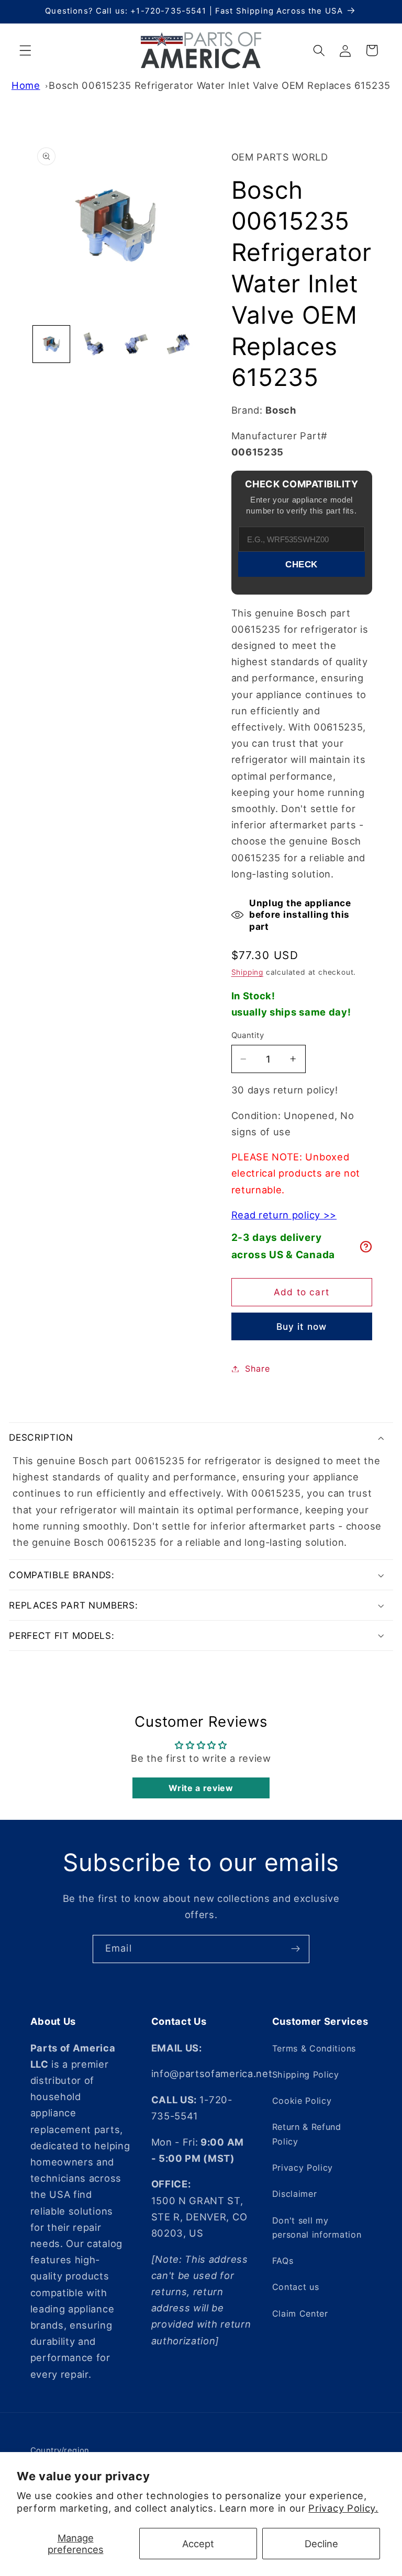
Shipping (247, 972)
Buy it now (302, 1326)
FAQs (283, 2261)
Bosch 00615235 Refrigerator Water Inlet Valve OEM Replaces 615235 (220, 85)
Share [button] (257, 1369)
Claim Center (300, 2313)
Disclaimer (295, 2194)
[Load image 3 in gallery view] (136, 344)
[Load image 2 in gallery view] (94, 344)
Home (26, 85)
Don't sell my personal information (317, 2227)
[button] (25, 50)
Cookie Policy (302, 2101)
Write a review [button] (201, 1788)
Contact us (296, 2287)
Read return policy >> (284, 1215)
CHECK (301, 564)
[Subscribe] (295, 1949)
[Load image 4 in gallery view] (178, 344)
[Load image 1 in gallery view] (51, 344)
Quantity (248, 1035)
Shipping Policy (306, 2075)
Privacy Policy (303, 2168)
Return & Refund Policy (307, 2134)
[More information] (366, 1247)
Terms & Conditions (314, 2048)
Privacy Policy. (343, 2508)
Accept (198, 2544)
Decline (321, 2544)
